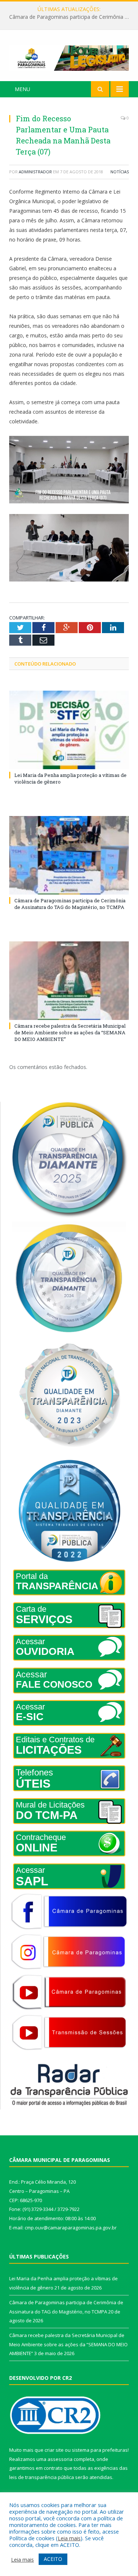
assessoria (60, 2459)
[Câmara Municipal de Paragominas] (69, 57)
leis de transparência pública (42, 2477)
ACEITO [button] (53, 2559)
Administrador (35, 172)
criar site (54, 2450)
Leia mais (69, 2538)
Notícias (120, 172)
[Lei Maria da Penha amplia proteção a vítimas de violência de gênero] (69, 730)
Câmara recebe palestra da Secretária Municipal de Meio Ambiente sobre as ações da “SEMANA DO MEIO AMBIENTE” (70, 1032)
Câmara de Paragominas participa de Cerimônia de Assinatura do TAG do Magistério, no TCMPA (71, 17)
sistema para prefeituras (100, 2450)
